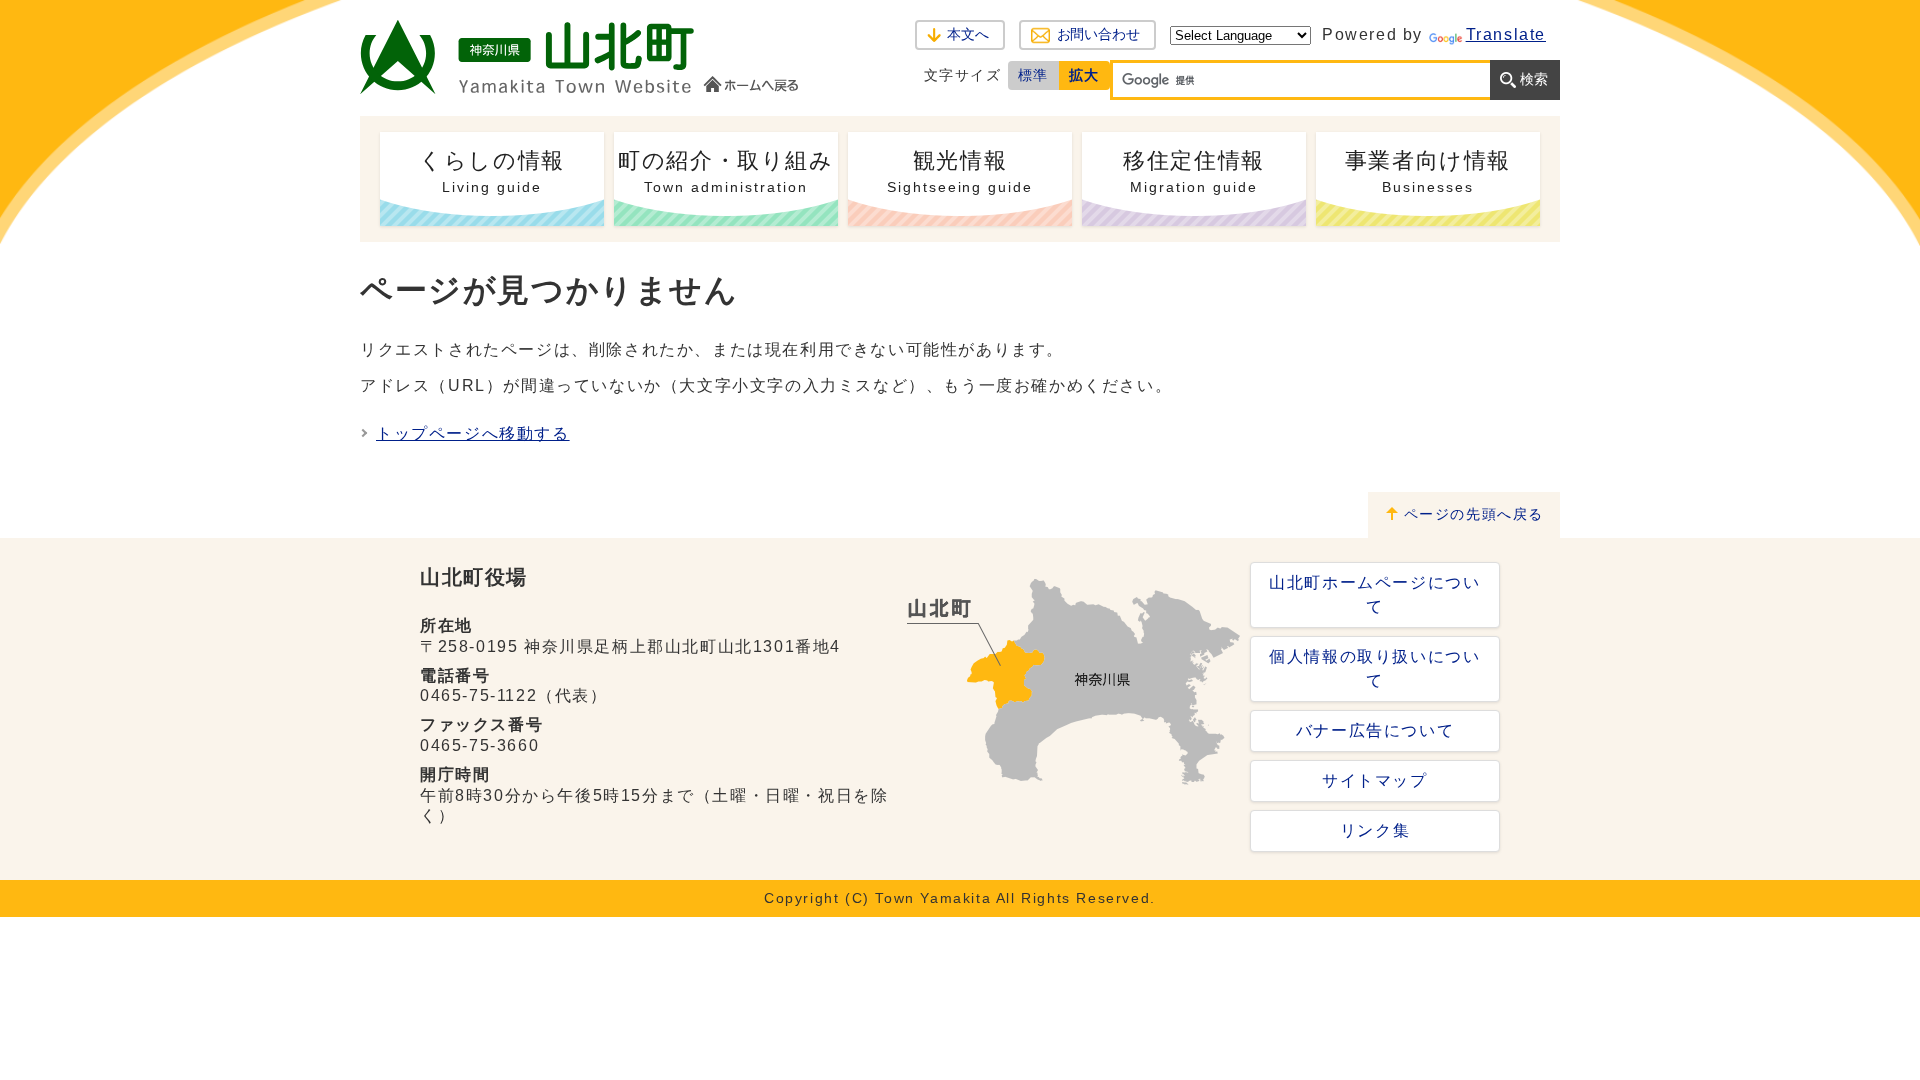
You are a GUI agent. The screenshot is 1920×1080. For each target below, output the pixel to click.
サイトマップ (1375, 780)
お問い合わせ (1098, 34)
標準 (1033, 75)
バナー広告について (1375, 730)
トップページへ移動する (473, 433)
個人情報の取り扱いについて (1374, 668)
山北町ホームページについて (1374, 594)
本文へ (968, 34)
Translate (1506, 34)
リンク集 (1375, 830)
